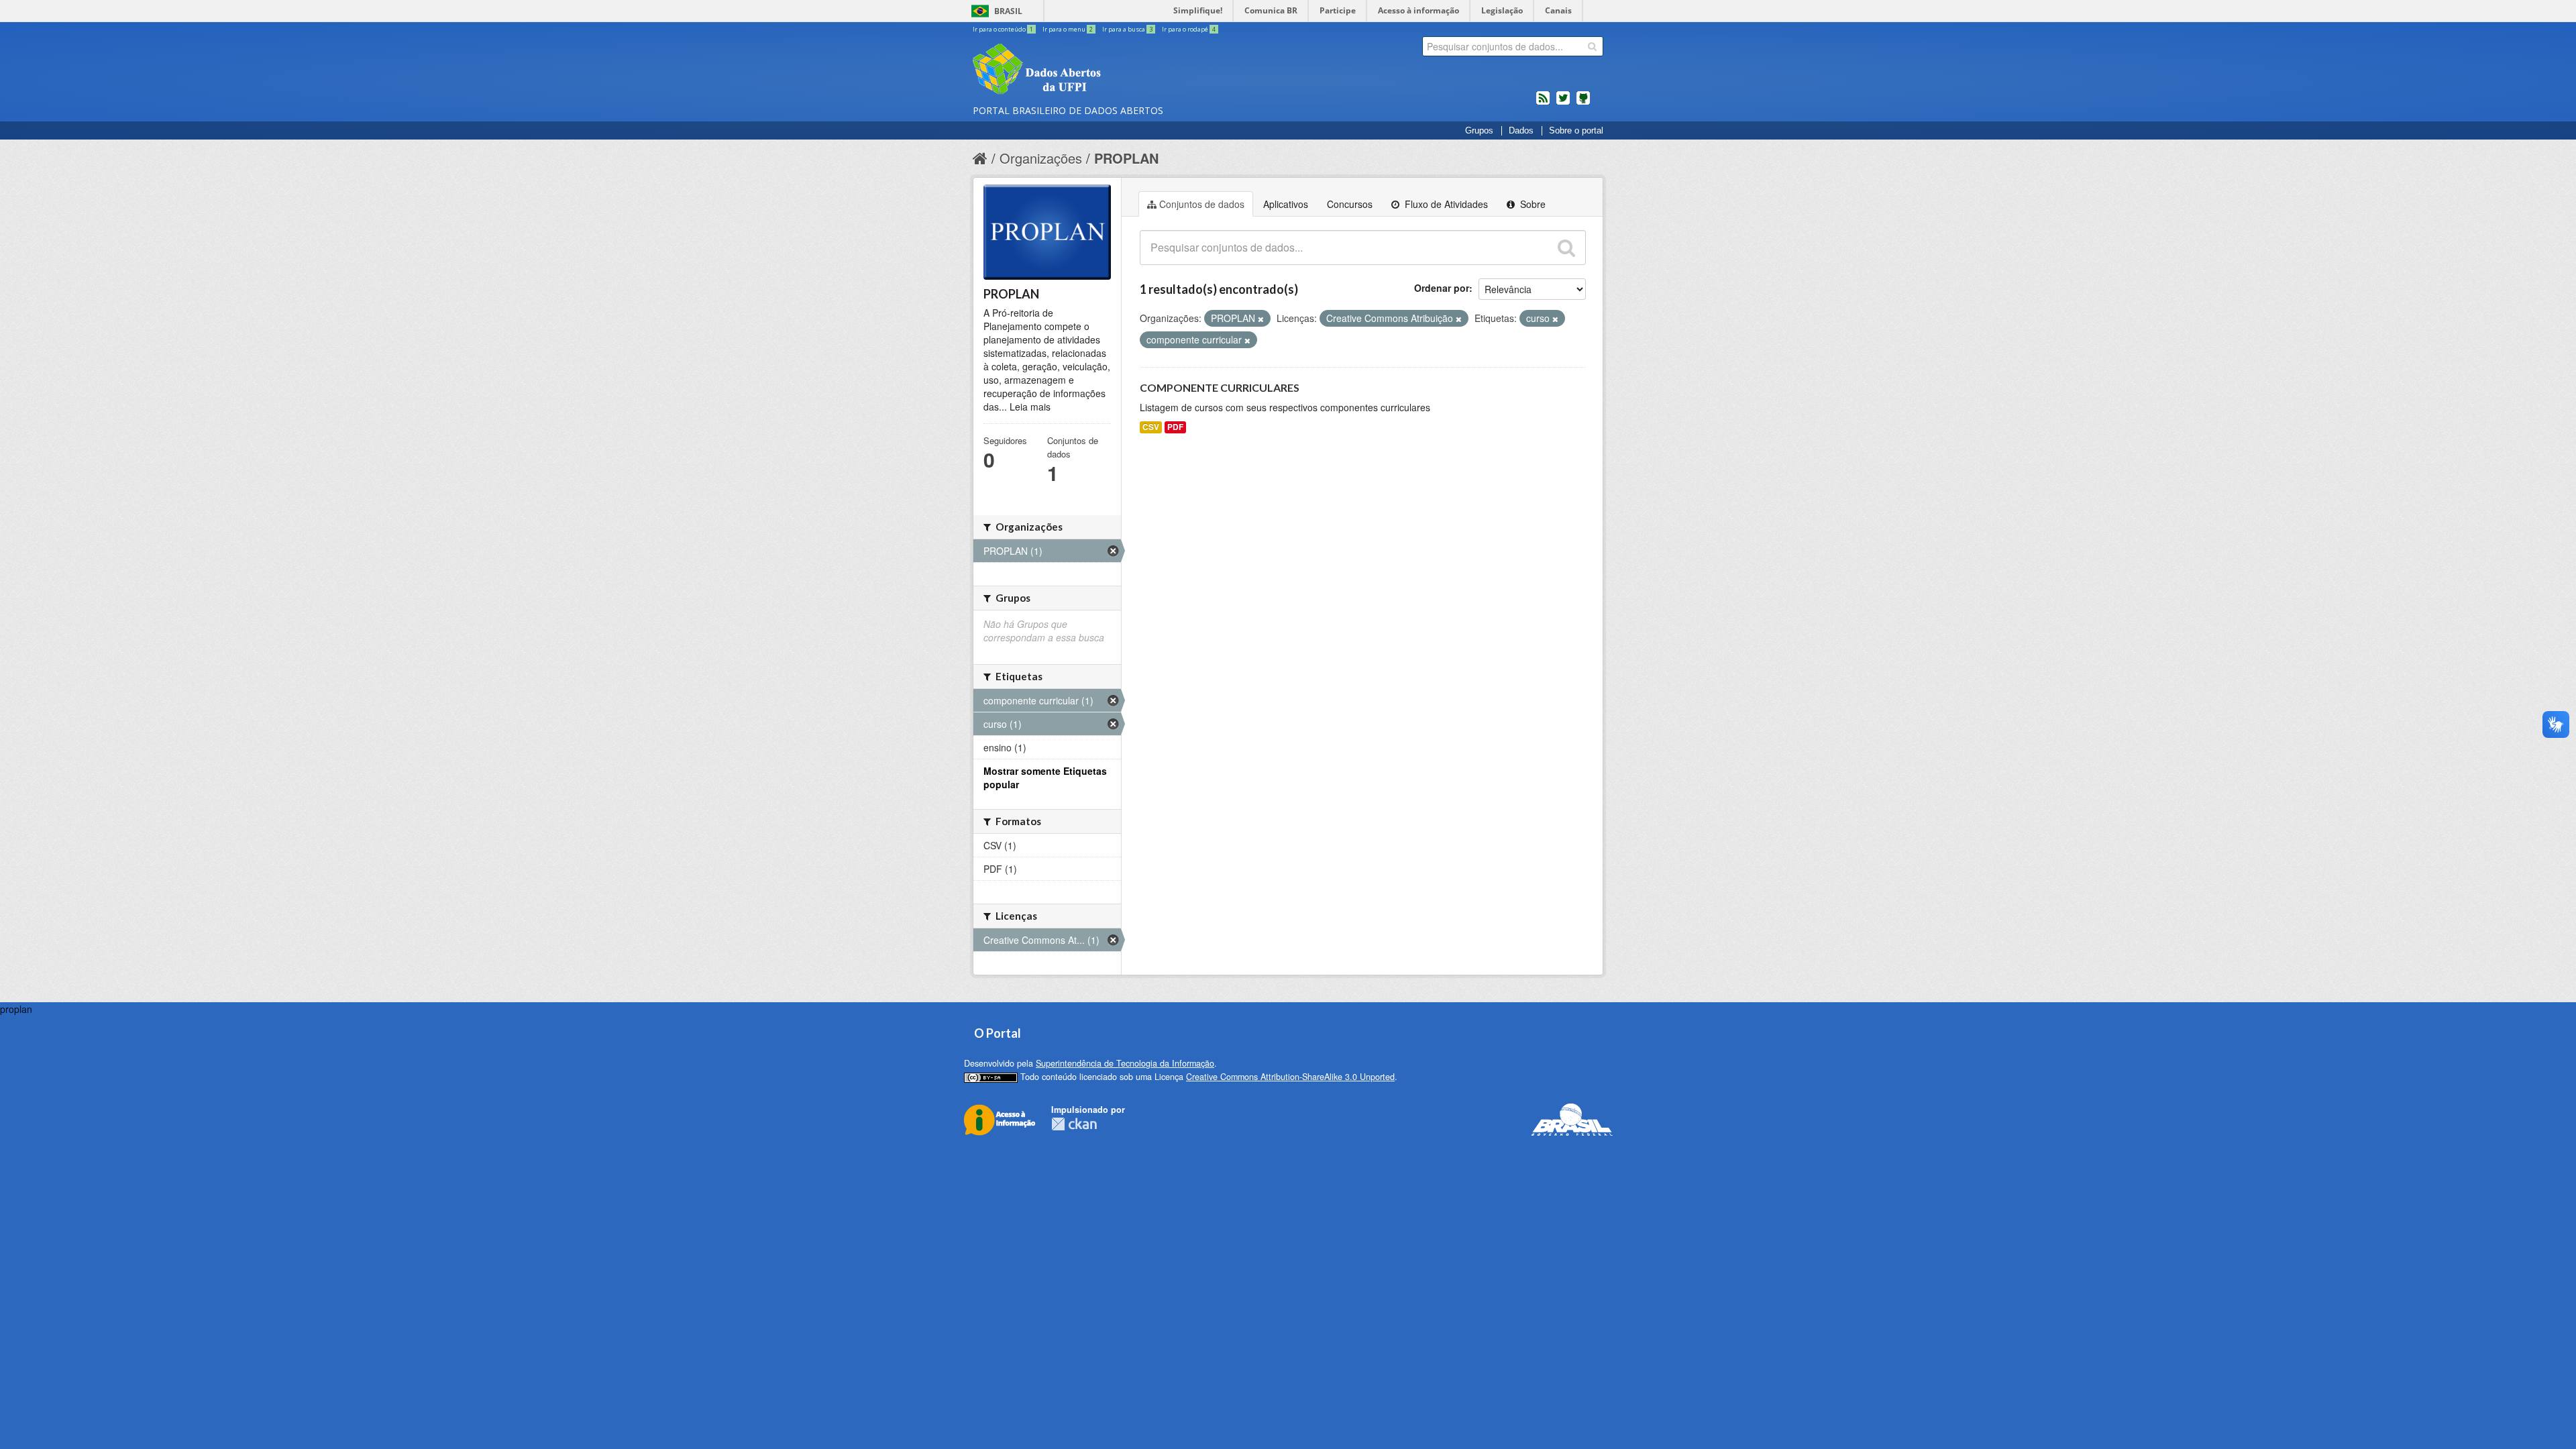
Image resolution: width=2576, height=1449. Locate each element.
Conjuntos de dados (1202, 204)
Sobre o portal (1576, 131)
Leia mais (1030, 407)
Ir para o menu (1068, 29)
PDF (1175, 427)
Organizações (1041, 158)
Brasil (1008, 11)
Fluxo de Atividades (1445, 204)
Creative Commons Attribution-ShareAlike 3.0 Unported (1290, 1077)
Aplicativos (1286, 204)
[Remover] (1261, 319)
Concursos (1350, 204)
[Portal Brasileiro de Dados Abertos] (1117, 70)
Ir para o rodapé (1189, 29)
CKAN (1074, 1124)
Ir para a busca (1127, 29)
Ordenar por (1442, 288)
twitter (1563, 103)
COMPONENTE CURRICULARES (1220, 387)
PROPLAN (1126, 158)
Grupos (1479, 131)
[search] (1592, 46)
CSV (1151, 427)
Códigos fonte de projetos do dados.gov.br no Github (1583, 103)
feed (1543, 103)
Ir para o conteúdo (1003, 29)
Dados (1521, 131)
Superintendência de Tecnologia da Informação (1125, 1063)
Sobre (1532, 204)
